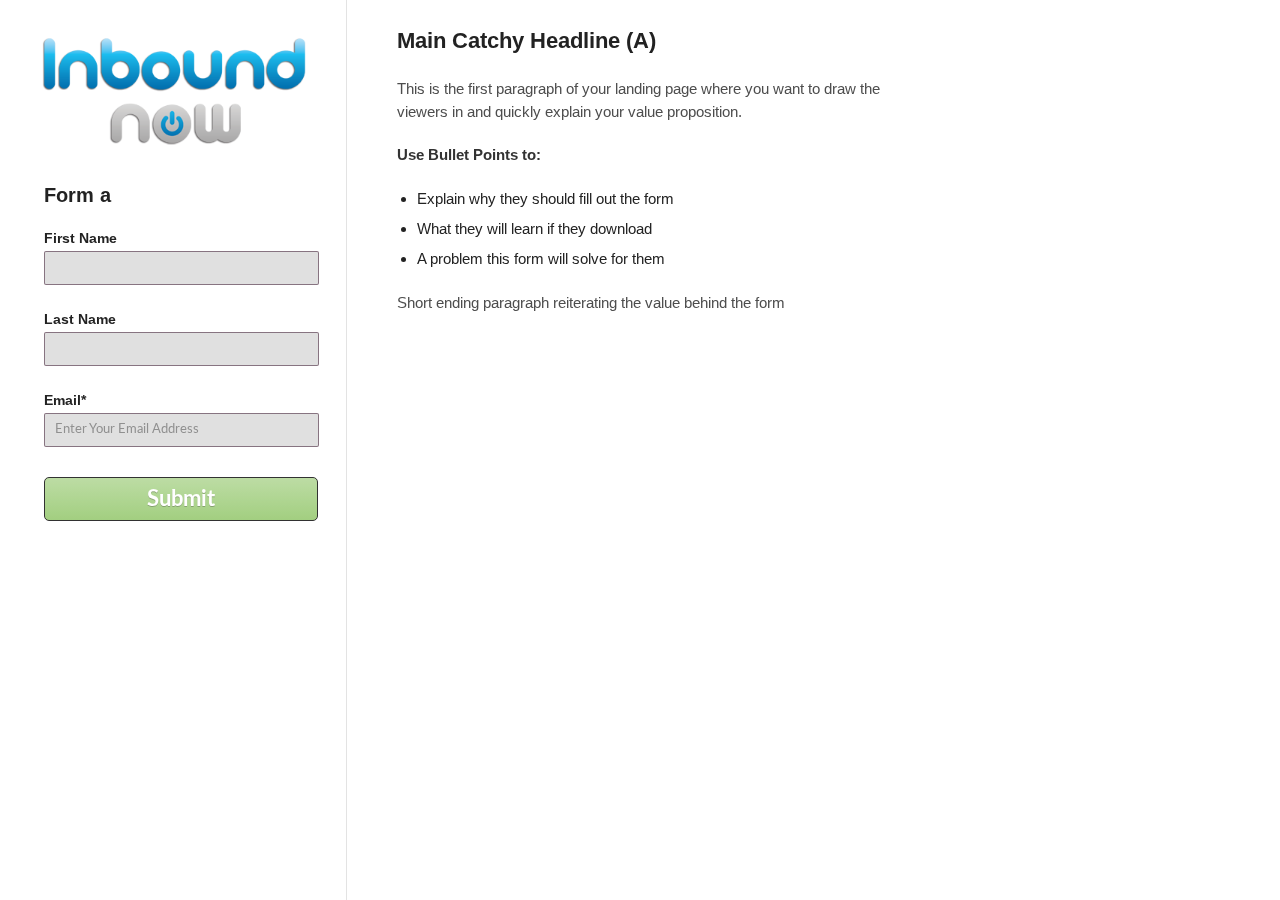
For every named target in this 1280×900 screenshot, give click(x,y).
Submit (181, 499)
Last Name (80, 319)
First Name (80, 238)
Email (65, 400)
